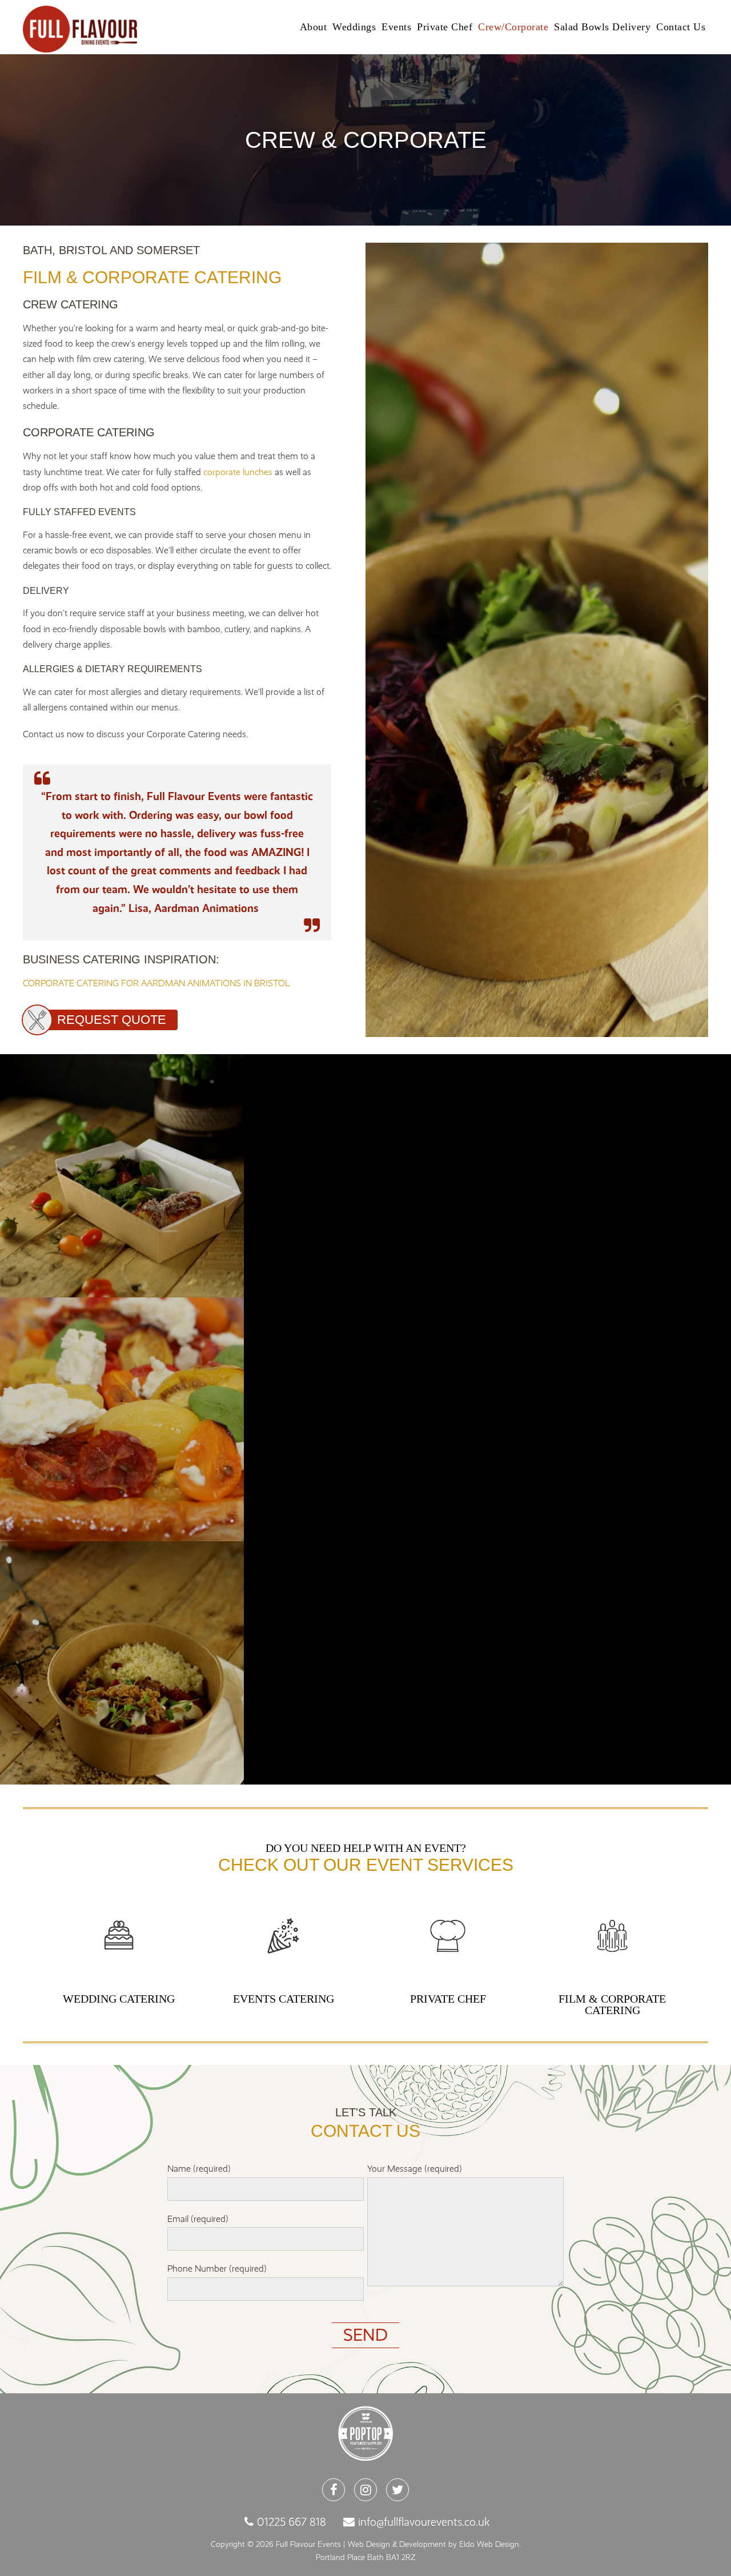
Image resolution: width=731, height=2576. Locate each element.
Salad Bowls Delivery (602, 27)
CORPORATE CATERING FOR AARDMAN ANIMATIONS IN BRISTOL (156, 983)
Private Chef (445, 27)
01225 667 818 (292, 2522)
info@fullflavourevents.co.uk (424, 2522)
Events (396, 27)
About (314, 27)
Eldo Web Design (489, 2544)
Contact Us (681, 27)
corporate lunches (238, 472)
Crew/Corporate (513, 27)
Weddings (354, 27)
